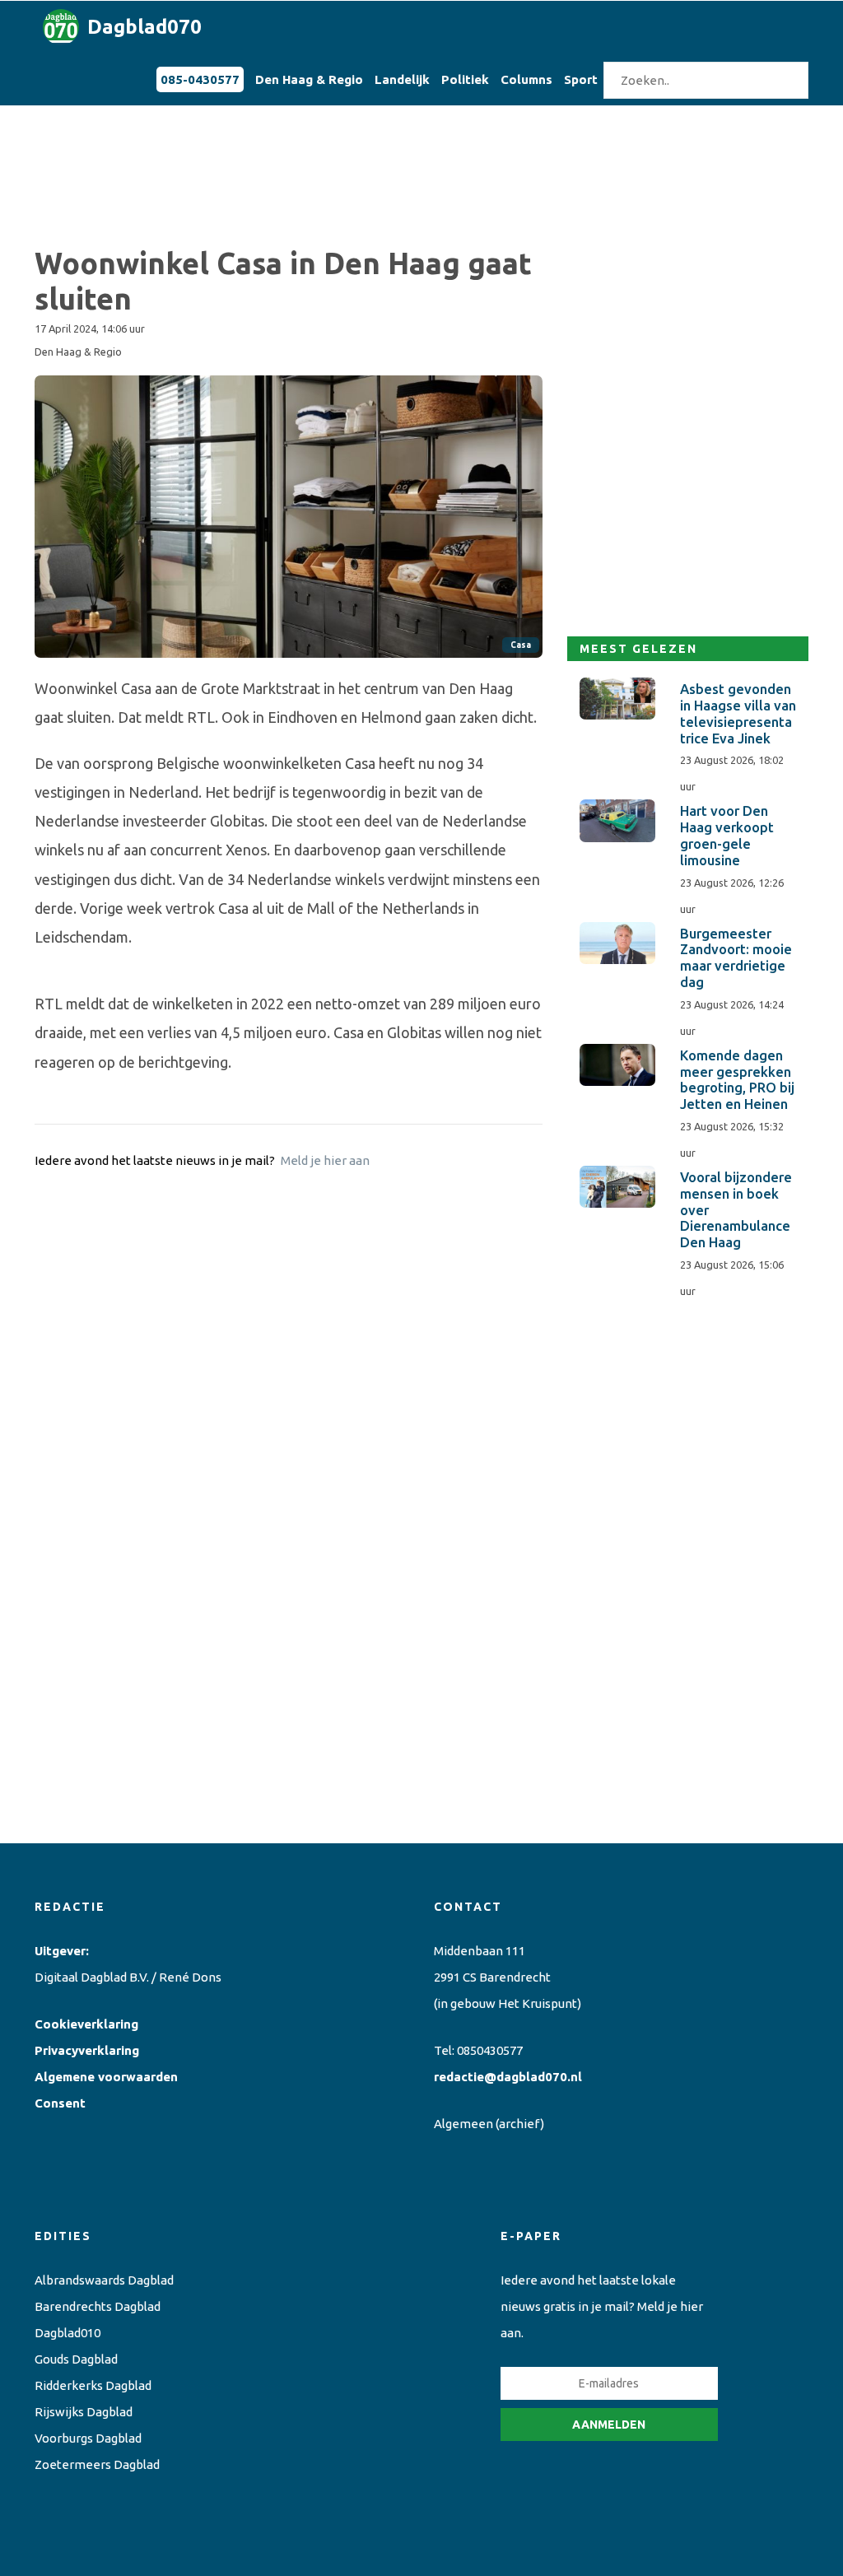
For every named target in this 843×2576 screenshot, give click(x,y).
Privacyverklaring (87, 2050)
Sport (581, 79)
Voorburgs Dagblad (88, 2438)
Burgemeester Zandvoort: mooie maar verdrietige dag (736, 958)
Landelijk (402, 79)
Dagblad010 (68, 2333)
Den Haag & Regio (309, 79)
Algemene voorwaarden (106, 2077)
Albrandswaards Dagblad (104, 2280)
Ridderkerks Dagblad (93, 2385)
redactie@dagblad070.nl (508, 2077)
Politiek (465, 79)
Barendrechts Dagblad (98, 2306)
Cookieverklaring (86, 2024)
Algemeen (463, 2124)
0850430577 (490, 2050)
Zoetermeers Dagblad (97, 2464)
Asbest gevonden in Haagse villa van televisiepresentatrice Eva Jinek (738, 713)
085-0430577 (200, 79)
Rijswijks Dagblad (84, 2412)
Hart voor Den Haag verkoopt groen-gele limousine (727, 835)
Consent (60, 2103)
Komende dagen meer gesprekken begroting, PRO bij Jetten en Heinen (737, 1080)
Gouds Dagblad (76, 2359)
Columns (526, 79)
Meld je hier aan (325, 1160)
